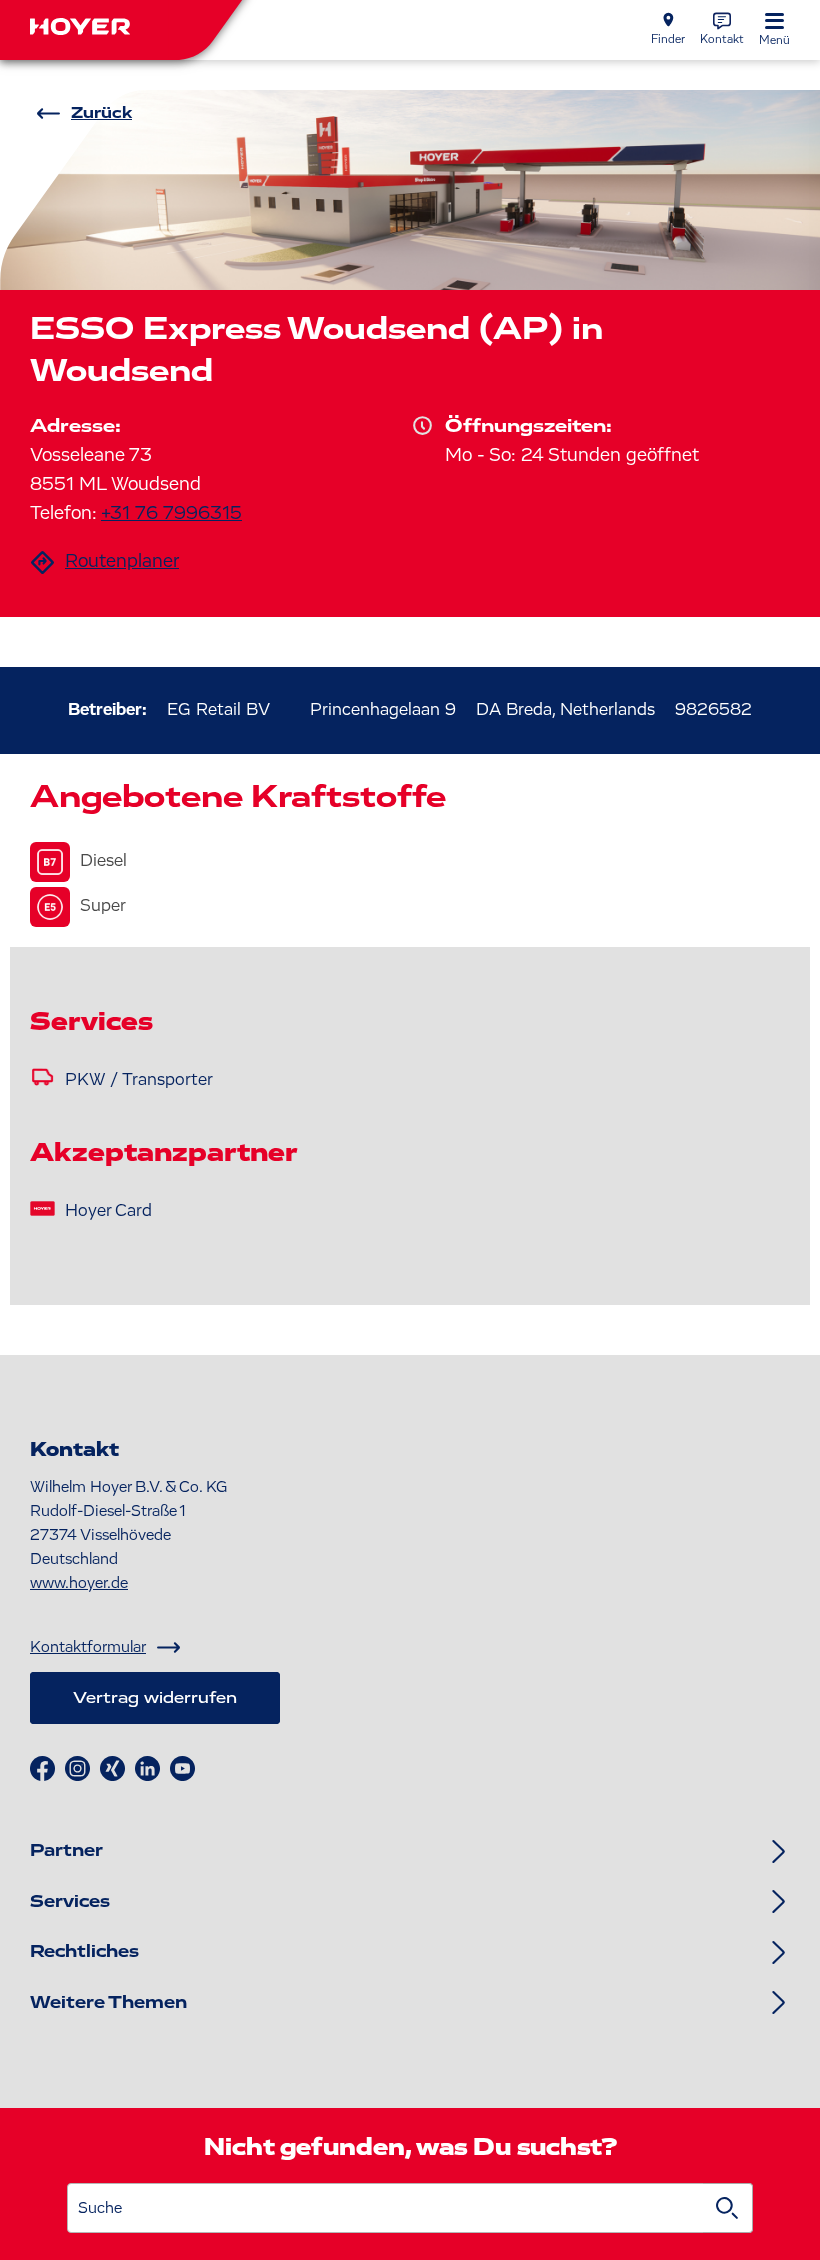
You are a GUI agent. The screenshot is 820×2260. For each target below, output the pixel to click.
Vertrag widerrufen (155, 1698)
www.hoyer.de (79, 1583)
